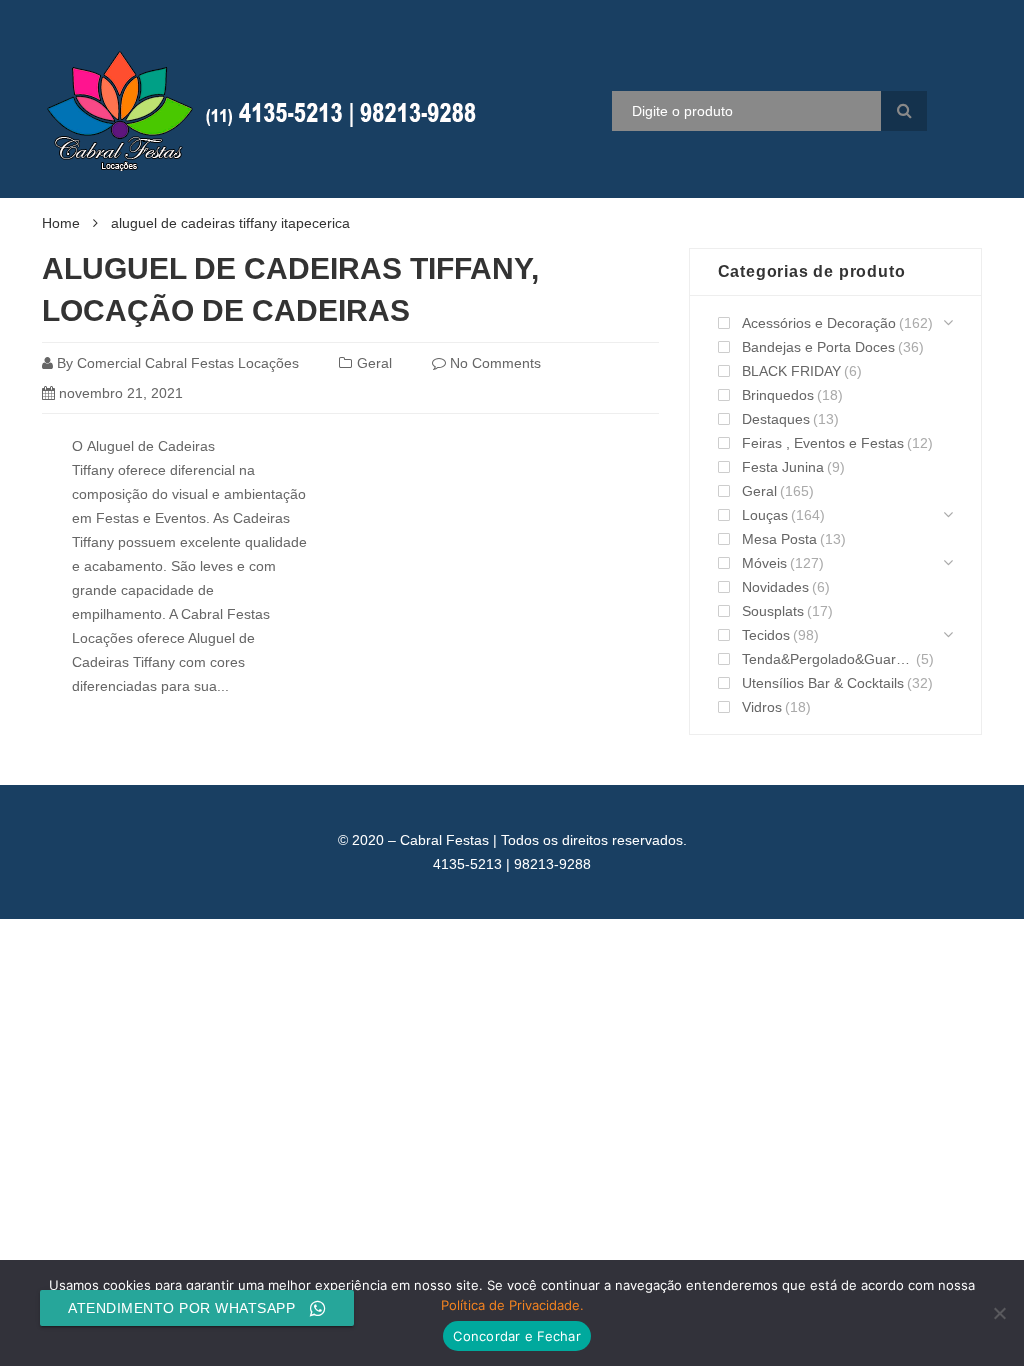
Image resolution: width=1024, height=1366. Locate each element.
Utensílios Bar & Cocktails (823, 683)
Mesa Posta (779, 539)
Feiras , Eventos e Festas (823, 443)
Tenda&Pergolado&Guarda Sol (827, 659)
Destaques (776, 419)
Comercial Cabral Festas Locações (188, 363)
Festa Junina (783, 467)
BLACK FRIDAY (791, 371)
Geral (374, 363)
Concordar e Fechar (517, 1336)
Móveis (764, 563)
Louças (765, 515)
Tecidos (766, 635)
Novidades (775, 587)
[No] (999, 1313)
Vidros (762, 707)
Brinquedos (778, 395)
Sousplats (773, 611)
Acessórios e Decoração (819, 323)
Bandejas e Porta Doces (818, 347)
